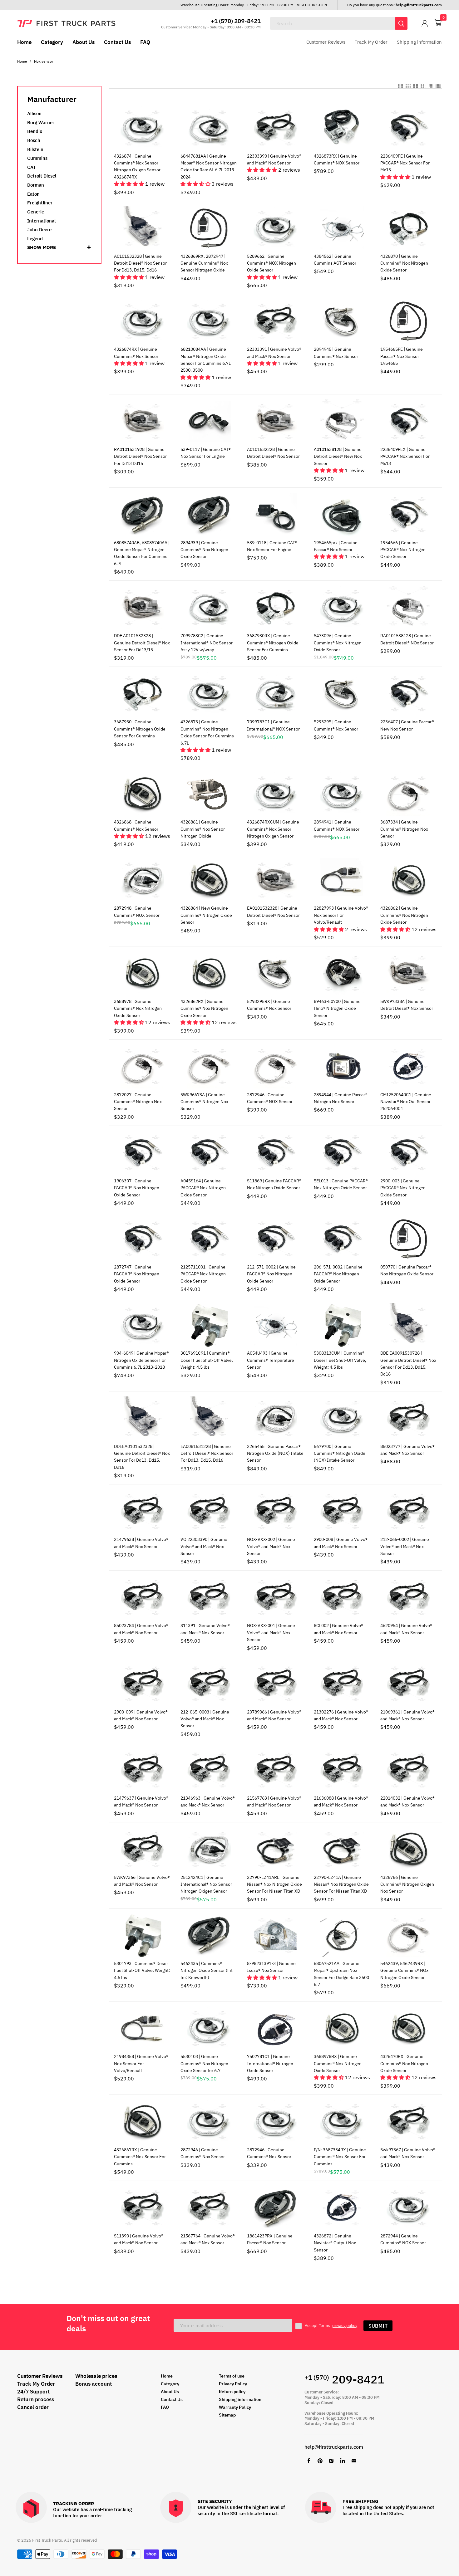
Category (52, 42)
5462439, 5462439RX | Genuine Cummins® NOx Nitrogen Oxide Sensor (404, 1970)
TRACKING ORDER (74, 2504)
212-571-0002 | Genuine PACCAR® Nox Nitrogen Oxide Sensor (271, 1274)
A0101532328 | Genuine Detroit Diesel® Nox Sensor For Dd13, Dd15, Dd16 (140, 263)
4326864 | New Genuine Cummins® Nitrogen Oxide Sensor (206, 915)
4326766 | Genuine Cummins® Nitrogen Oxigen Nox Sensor (407, 1884)
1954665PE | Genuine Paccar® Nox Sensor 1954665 (402, 356)
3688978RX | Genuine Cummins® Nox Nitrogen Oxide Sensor (338, 2063)
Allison (34, 113)
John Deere (39, 230)
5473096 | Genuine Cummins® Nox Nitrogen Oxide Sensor (338, 643)
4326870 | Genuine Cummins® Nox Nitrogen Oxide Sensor (404, 263)
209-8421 (344, 2379)
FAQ (145, 42)
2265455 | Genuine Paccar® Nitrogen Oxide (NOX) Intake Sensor (275, 1453)
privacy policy (345, 2326)
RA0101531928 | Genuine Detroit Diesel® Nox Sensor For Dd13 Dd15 (140, 456)
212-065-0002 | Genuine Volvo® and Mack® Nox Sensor (405, 1546)
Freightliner (40, 203)
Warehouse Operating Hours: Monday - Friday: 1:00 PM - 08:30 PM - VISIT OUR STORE (254, 5)
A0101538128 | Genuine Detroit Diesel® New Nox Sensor (338, 456)
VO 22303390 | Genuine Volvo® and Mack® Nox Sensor (204, 1546)
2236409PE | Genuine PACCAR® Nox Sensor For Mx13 (405, 163)
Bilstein (35, 149)
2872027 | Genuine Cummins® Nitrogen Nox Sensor (138, 1102)
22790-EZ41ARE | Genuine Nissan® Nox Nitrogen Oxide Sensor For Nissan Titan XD (274, 1884)
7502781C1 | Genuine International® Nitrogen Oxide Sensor (270, 2063)
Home (24, 42)
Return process (36, 2399)
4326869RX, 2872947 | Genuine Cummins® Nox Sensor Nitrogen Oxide (204, 263)
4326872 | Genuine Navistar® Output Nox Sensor (335, 2243)
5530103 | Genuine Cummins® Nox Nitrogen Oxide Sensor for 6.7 (204, 2063)
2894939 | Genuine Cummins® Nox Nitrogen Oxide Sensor (204, 550)
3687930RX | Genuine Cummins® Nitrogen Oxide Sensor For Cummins (273, 643)
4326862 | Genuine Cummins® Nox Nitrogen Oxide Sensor (404, 915)
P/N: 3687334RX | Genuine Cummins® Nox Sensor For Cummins (340, 2157)
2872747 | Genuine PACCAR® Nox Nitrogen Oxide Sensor (137, 1274)
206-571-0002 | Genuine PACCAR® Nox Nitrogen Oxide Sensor (338, 1274)
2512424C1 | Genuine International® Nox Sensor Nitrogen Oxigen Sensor (206, 1884)
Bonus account (94, 2384)
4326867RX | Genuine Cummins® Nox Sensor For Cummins (140, 2157)
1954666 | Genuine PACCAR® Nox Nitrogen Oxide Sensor (403, 550)
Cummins (37, 158)
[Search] (401, 23)
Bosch (34, 140)
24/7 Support (33, 2392)
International (41, 221)
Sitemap (227, 2415)
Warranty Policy (235, 2407)
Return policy (232, 2392)
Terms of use (232, 2376)
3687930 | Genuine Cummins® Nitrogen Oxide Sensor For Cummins (140, 729)
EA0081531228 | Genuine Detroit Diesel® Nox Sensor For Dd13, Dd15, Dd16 (207, 1453)
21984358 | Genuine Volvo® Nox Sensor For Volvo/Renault (141, 2063)
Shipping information (419, 42)
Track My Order (371, 42)
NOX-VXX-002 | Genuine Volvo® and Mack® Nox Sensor (271, 1546)
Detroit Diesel (42, 176)
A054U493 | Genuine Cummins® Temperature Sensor (271, 1360)
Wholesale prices (96, 2376)
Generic (36, 212)
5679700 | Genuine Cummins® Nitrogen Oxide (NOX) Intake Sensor (340, 1453)
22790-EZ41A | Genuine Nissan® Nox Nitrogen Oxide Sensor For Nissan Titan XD (341, 1884)
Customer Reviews (326, 42)
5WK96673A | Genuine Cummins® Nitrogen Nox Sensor (204, 1102)
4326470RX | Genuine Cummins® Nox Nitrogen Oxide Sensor (404, 2063)
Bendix (35, 131)
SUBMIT (378, 2326)
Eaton (33, 194)
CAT (32, 167)
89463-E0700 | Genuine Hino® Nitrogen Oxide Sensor (337, 1008)
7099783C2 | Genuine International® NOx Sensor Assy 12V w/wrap (207, 643)
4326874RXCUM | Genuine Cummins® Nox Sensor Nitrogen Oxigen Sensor (273, 829)
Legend (35, 239)
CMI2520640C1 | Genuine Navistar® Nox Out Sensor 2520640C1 (406, 1102)
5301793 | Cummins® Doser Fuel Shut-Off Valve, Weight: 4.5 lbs (142, 1970)
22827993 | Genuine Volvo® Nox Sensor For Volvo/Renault (341, 915)
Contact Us (117, 42)
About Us (84, 42)
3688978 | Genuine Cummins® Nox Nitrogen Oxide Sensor (138, 1008)
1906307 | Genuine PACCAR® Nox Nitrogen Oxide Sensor (137, 1188)
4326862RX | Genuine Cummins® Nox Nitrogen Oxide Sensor (204, 1008)
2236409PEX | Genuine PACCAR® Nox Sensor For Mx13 (405, 456)
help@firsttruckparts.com (334, 2447)
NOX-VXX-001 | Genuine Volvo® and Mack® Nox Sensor (271, 1633)
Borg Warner (41, 122)
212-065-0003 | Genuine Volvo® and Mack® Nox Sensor (205, 1719)
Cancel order (33, 2407)
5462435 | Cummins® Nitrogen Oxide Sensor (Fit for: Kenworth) (207, 1970)
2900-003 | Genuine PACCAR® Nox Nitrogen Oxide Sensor (403, 1188)
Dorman (36, 185)
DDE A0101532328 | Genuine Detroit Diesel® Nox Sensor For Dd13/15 (142, 643)
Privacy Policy (233, 2384)
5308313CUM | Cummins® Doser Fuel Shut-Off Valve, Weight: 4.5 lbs (340, 1360)
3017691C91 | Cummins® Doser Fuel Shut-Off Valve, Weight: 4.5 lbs (207, 1360)
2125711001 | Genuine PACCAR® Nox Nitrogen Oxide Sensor (203, 1274)
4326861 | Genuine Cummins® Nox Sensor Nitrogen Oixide (203, 829)
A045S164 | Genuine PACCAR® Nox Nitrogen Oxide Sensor (203, 1188)
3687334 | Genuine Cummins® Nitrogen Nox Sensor (404, 829)
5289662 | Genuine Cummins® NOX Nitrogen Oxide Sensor (271, 263)
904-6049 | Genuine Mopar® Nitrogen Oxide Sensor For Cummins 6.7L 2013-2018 (141, 1360)
